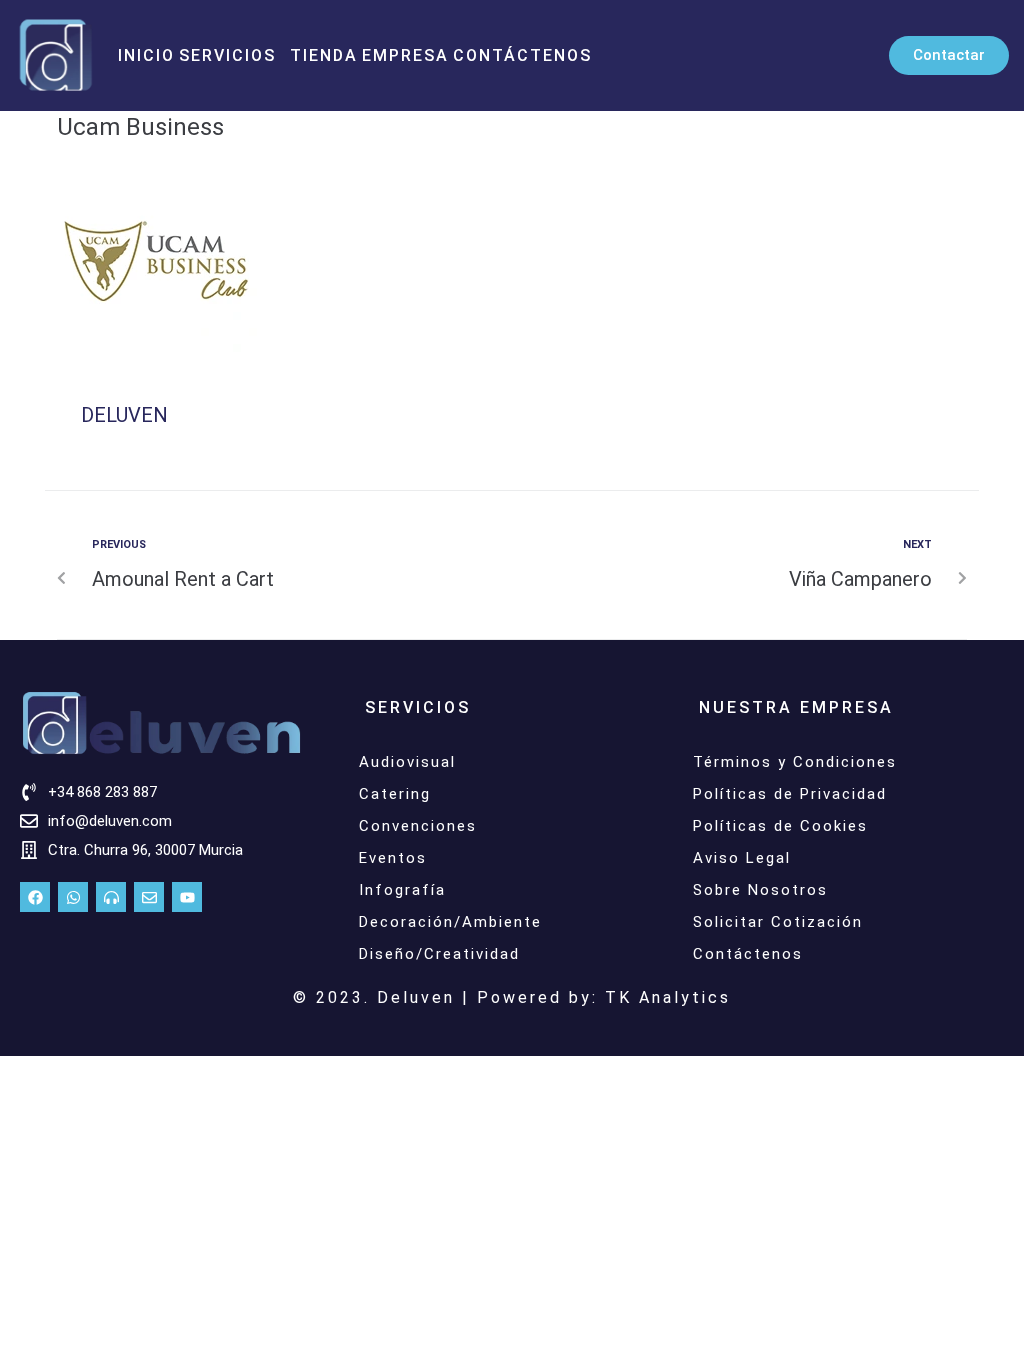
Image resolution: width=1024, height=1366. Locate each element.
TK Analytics (668, 997)
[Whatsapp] (73, 897)
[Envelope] (149, 897)
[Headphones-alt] (111, 897)
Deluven (124, 415)
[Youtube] (187, 897)
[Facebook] (35, 897)
